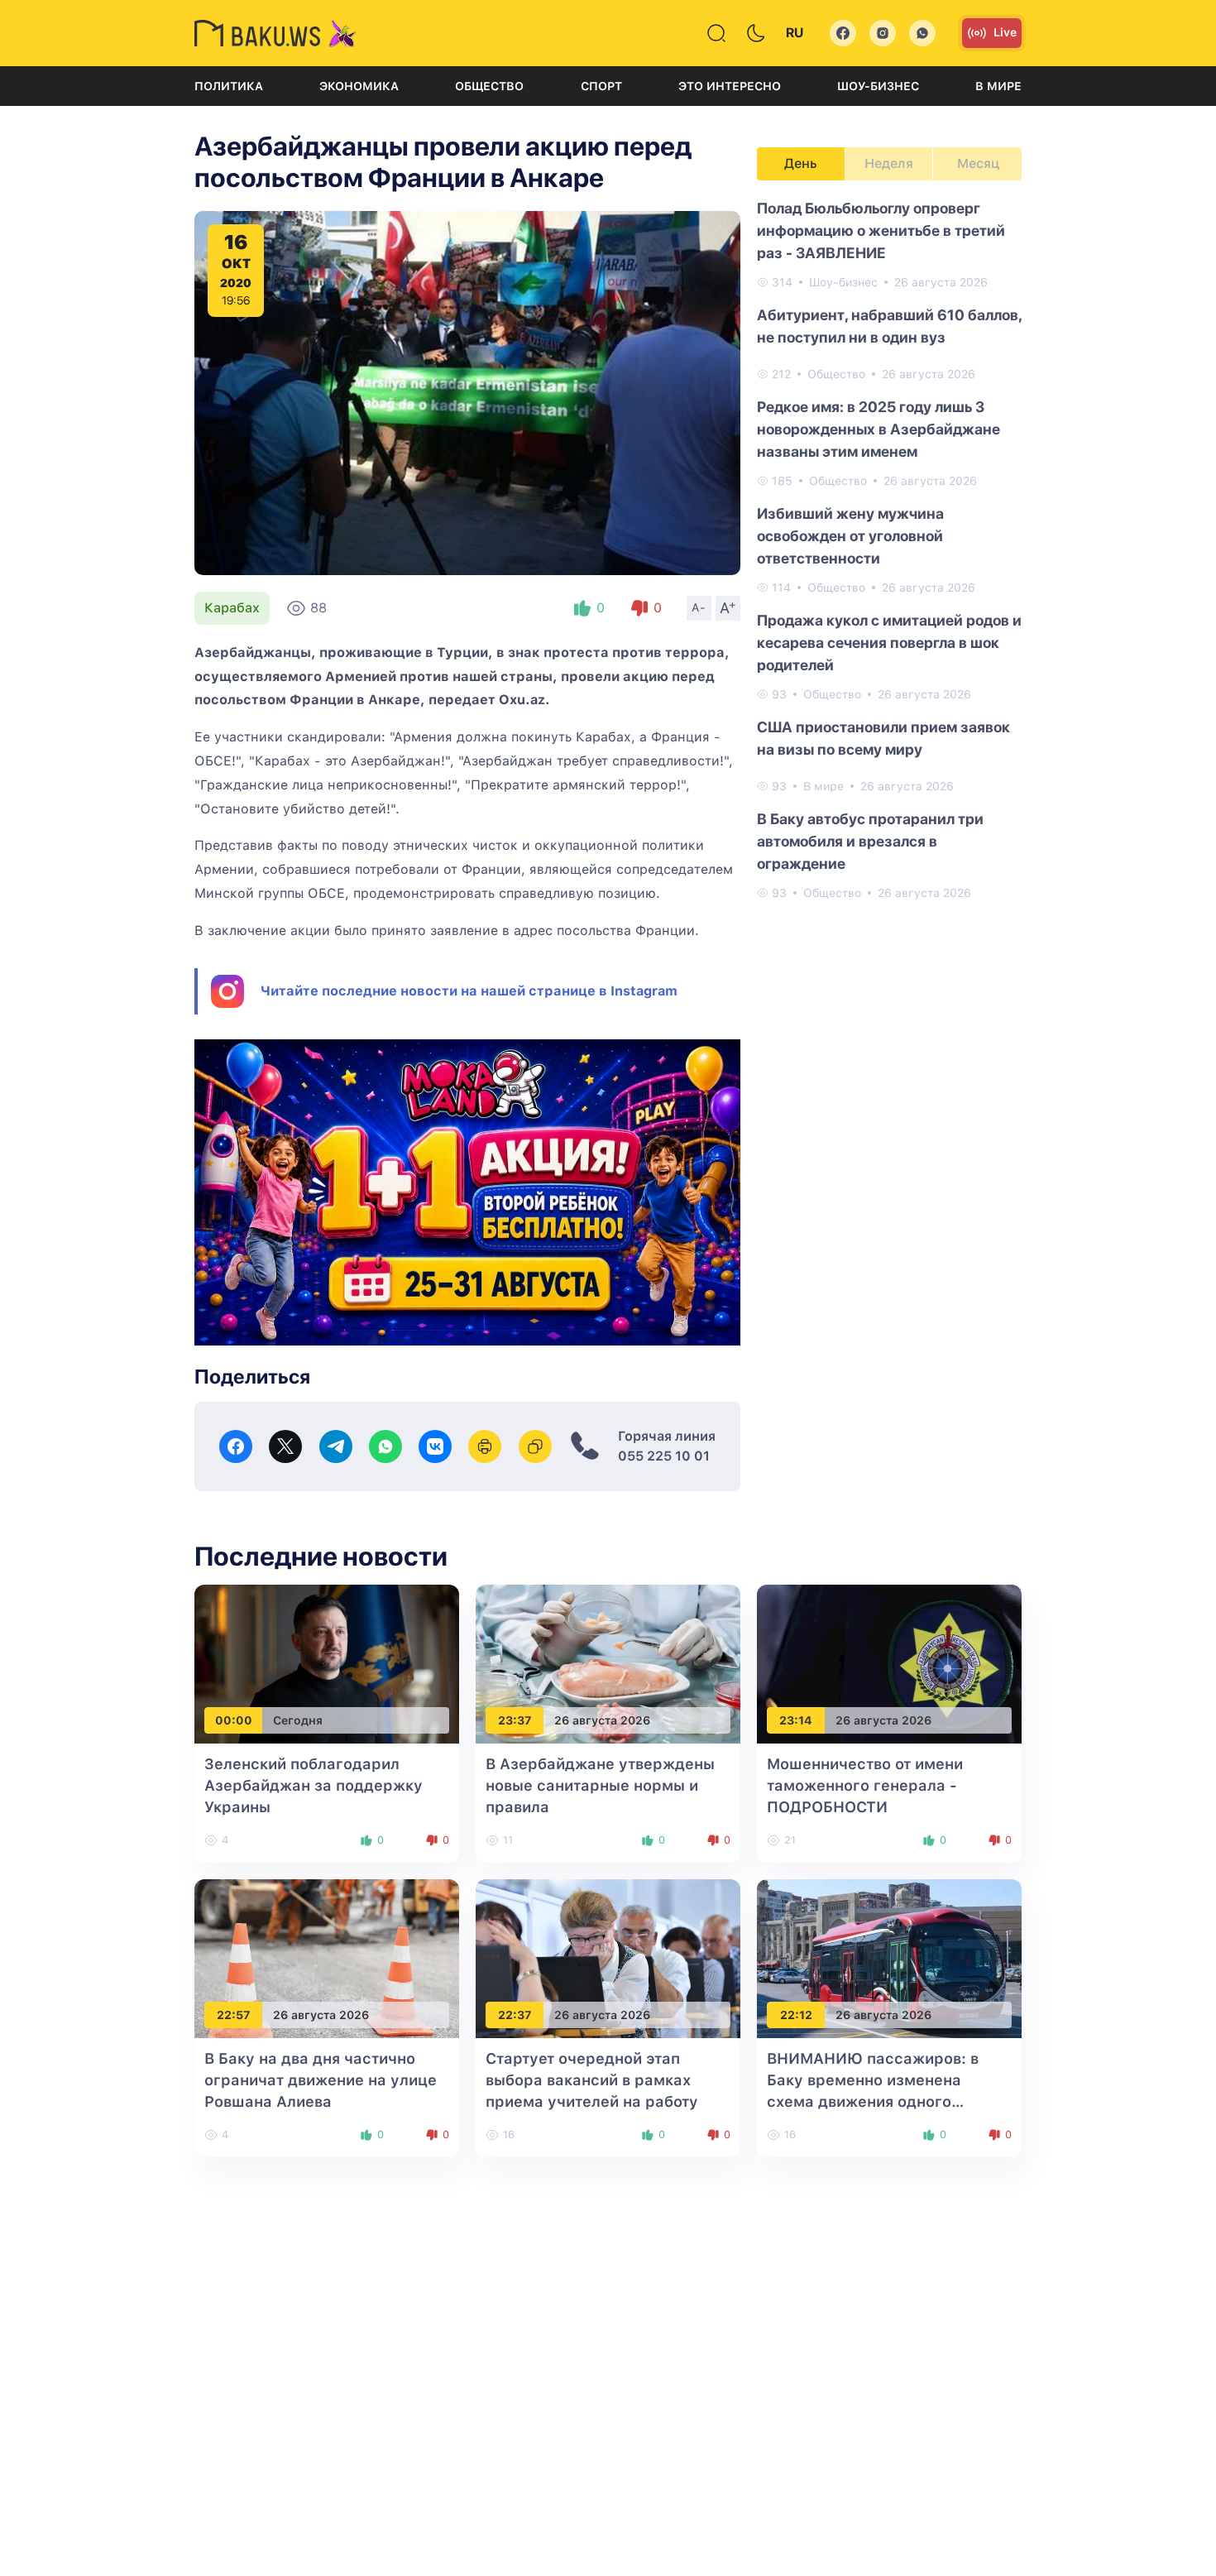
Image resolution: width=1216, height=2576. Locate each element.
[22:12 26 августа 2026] (889, 1957)
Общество (489, 86)
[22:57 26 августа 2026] (327, 1957)
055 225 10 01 (664, 1456)
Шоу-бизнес (878, 86)
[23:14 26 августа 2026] (889, 1663)
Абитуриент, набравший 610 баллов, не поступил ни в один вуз (889, 326)
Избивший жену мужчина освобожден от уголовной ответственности (850, 536)
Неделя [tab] (889, 163)
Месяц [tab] (978, 163)
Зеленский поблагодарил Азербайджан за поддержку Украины (314, 1785)
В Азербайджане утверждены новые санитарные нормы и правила (600, 1785)
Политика (229, 86)
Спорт (601, 86)
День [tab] (801, 163)
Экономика (359, 86)
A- (699, 607)
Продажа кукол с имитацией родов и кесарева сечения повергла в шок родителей (889, 643)
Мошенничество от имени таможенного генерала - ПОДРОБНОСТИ (865, 1785)
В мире (998, 86)
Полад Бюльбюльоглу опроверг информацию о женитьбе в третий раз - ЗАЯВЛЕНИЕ (881, 230)
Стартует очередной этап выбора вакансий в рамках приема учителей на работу (592, 2080)
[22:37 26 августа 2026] (608, 1957)
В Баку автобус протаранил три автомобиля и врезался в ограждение (870, 841)
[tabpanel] (889, 549)
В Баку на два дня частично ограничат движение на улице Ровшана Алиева (321, 2080)
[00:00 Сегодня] (327, 1663)
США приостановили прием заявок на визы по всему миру (883, 738)
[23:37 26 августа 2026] (608, 1663)
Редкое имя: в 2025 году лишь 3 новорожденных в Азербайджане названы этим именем (878, 429)
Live (1005, 32)
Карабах (232, 608)
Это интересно (730, 86)
